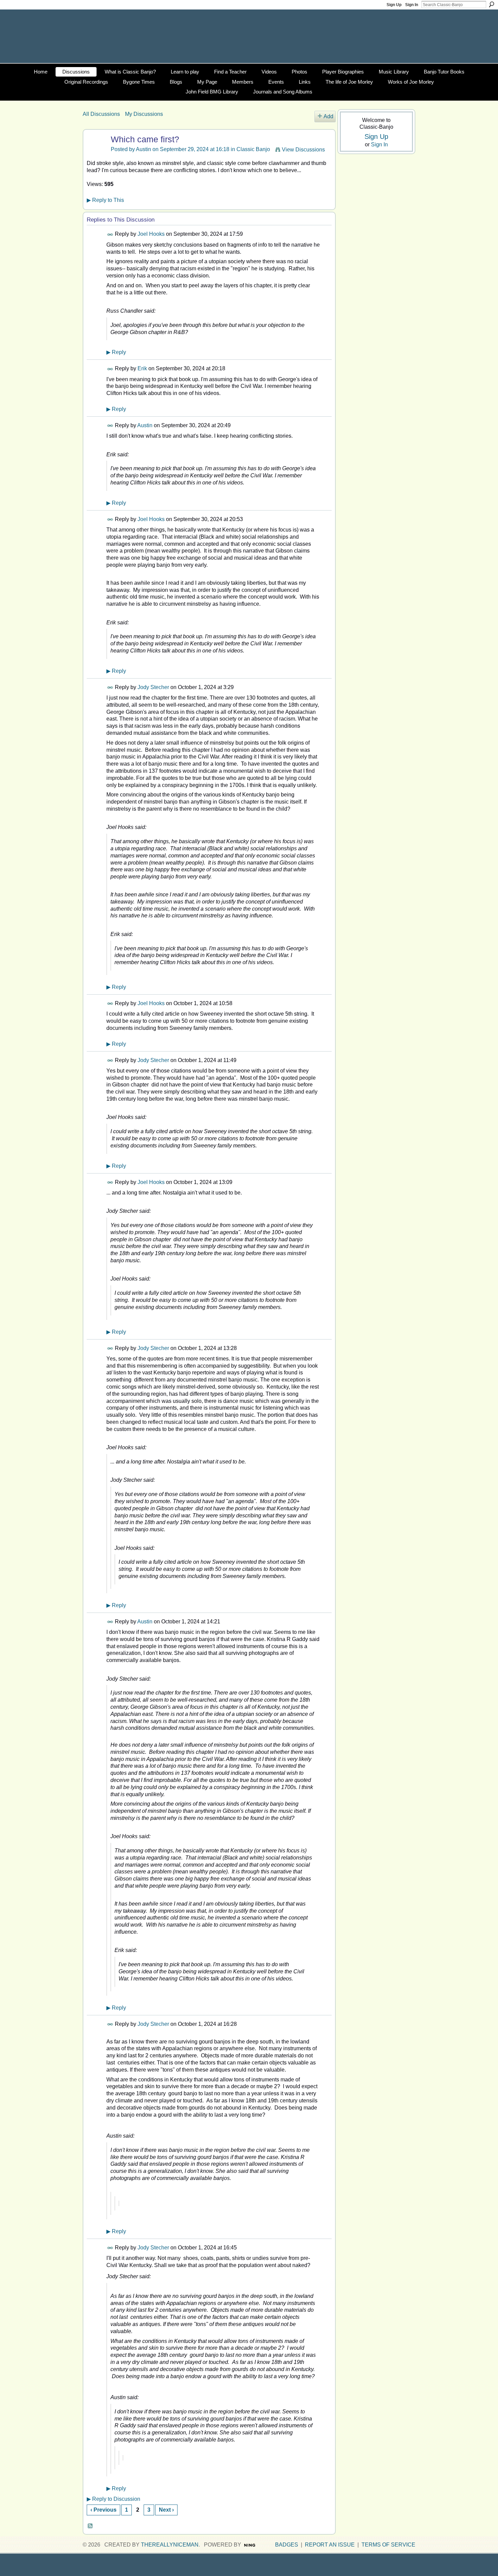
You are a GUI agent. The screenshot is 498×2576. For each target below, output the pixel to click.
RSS (90, 2526)
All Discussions (101, 114)
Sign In (412, 5)
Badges (287, 2545)
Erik (142, 368)
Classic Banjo (253, 149)
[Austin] (96, 153)
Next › (166, 2510)
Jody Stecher (153, 687)
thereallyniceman (170, 2545)
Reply (116, 352)
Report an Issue (330, 2545)
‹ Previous (103, 2510)
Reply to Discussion (113, 2499)
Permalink (110, 235)
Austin (144, 149)
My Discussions (144, 114)
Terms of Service (388, 2545)
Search (492, 4)
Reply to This (105, 200)
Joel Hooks (151, 234)
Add (328, 116)
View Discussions (303, 150)
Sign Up (394, 5)
